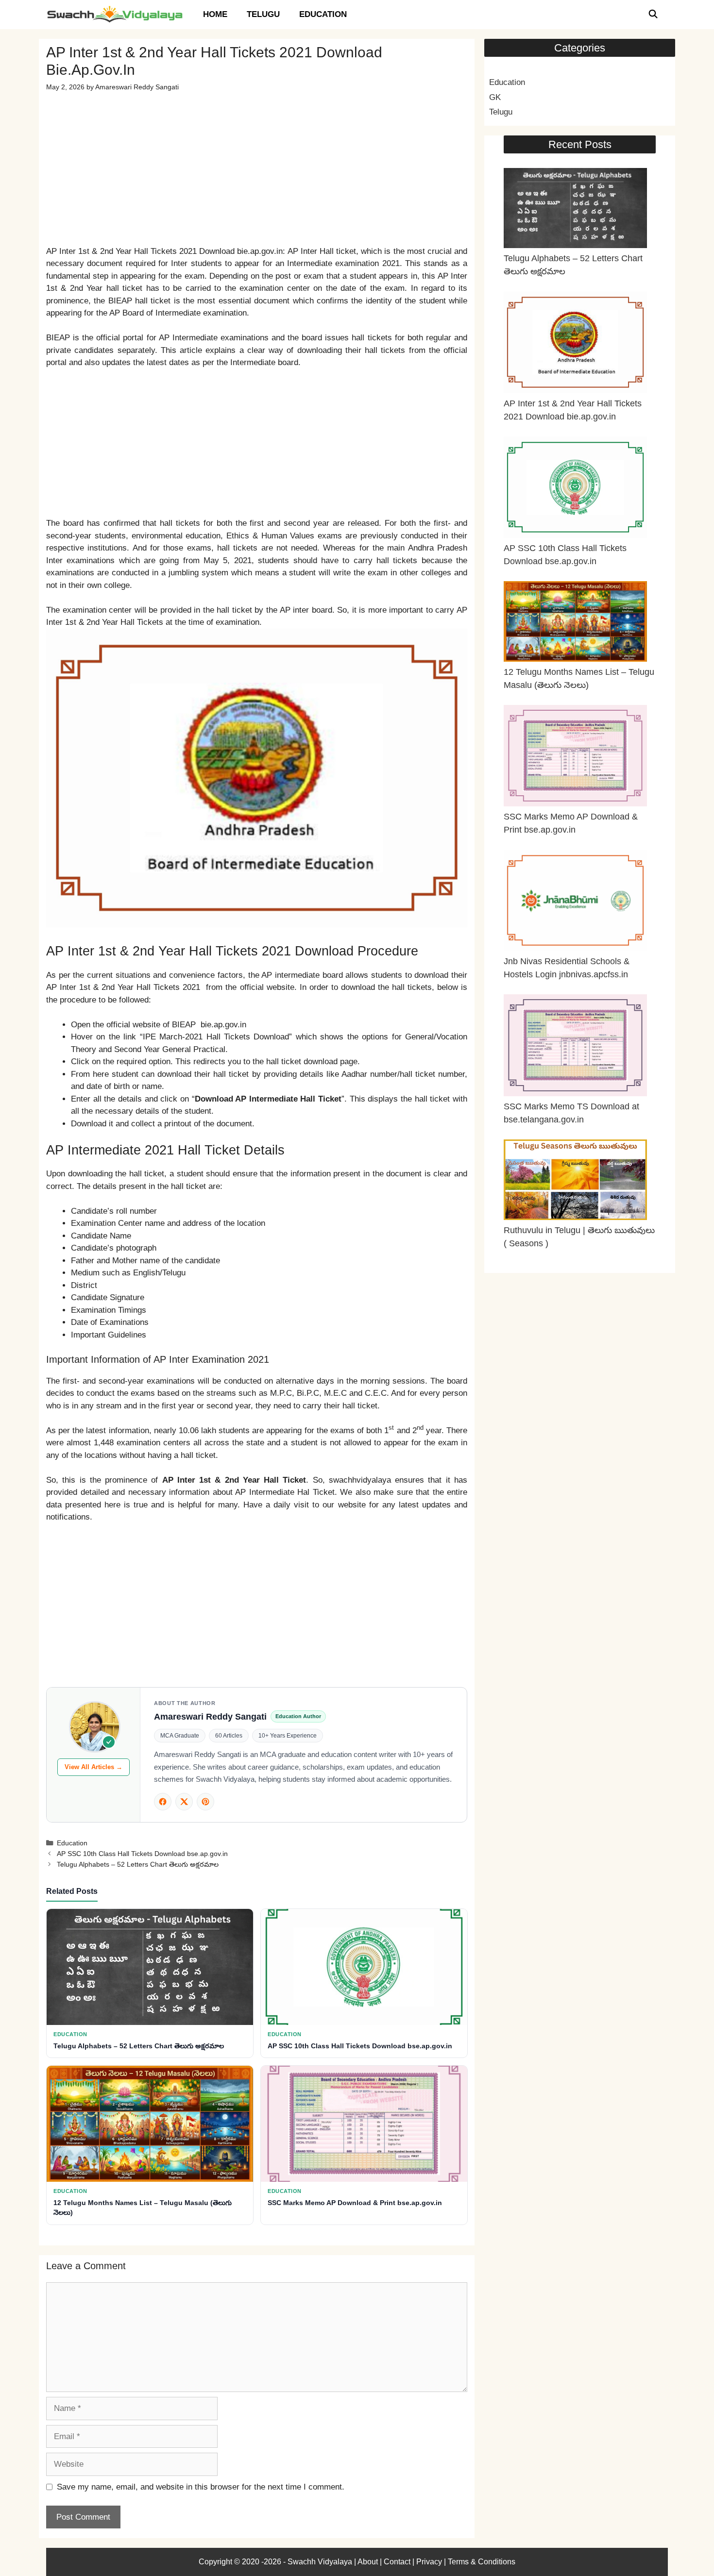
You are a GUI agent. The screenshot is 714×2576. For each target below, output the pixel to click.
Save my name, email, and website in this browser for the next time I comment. (201, 2487)
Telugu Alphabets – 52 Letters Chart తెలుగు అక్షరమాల (138, 1864)
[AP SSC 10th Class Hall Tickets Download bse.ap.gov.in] (575, 489)
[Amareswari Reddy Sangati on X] (184, 1802)
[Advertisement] (257, 161)
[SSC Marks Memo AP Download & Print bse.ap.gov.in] (575, 758)
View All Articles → (93, 1767)
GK (495, 97)
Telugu (263, 14)
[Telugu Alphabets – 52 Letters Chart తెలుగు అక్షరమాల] (575, 210)
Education (323, 14)
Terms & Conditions (482, 2562)
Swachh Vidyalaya (321, 2562)
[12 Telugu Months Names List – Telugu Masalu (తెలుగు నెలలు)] (575, 623)
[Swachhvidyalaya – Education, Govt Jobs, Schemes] (117, 15)
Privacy (429, 2562)
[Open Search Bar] (653, 15)
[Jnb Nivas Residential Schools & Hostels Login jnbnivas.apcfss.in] (575, 902)
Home (215, 14)
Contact (397, 2562)
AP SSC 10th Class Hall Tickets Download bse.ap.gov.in (142, 1854)
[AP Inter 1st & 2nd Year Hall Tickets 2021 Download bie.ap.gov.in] (575, 344)
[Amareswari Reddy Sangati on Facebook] (163, 1802)
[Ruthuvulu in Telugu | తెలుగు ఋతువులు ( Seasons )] (575, 1182)
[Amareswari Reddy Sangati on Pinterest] (205, 1802)
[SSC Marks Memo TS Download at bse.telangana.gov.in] (575, 1047)
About (368, 2562)
